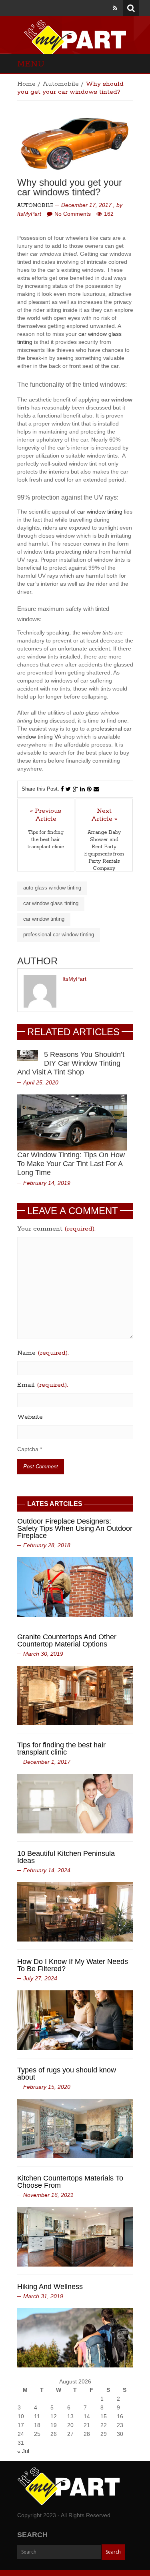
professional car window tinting (59, 935)
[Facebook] (62, 789)
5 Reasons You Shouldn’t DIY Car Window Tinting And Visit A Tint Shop (71, 1063)
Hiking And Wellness (50, 2287)
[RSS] (115, 8)
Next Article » (104, 815)
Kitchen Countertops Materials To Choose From (70, 2182)
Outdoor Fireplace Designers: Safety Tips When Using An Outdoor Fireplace (75, 1528)
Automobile (61, 84)
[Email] (96, 789)
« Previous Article (46, 815)
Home (26, 84)
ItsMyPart (29, 214)
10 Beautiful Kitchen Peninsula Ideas (66, 1857)
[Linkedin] (82, 789)
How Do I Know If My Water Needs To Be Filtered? (73, 1965)
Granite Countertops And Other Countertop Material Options (67, 1640)
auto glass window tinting (52, 888)
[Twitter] (68, 789)
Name (43, 1353)
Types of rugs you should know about (67, 2074)
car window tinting (100, 512)
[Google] (75, 789)
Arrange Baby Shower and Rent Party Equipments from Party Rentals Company (104, 850)
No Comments (73, 214)
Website (30, 1417)
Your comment (56, 1229)
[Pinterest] (89, 789)
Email (43, 1385)
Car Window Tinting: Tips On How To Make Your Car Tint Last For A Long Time (71, 1164)
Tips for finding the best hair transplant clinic (46, 840)
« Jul (23, 2451)
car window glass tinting (51, 903)
